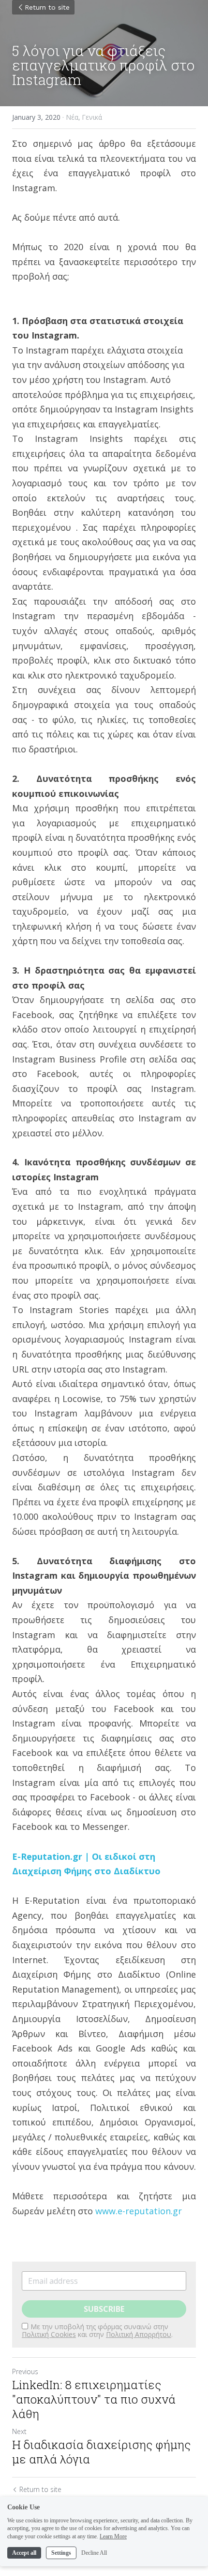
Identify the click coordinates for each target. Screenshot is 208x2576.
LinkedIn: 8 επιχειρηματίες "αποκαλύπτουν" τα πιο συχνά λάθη (94, 2399)
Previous (25, 2371)
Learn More (113, 2536)
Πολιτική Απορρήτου (139, 2334)
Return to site (47, 7)
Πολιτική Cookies (49, 2334)
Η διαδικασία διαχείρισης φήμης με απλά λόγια (101, 2452)
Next (19, 2431)
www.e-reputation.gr (139, 2211)
